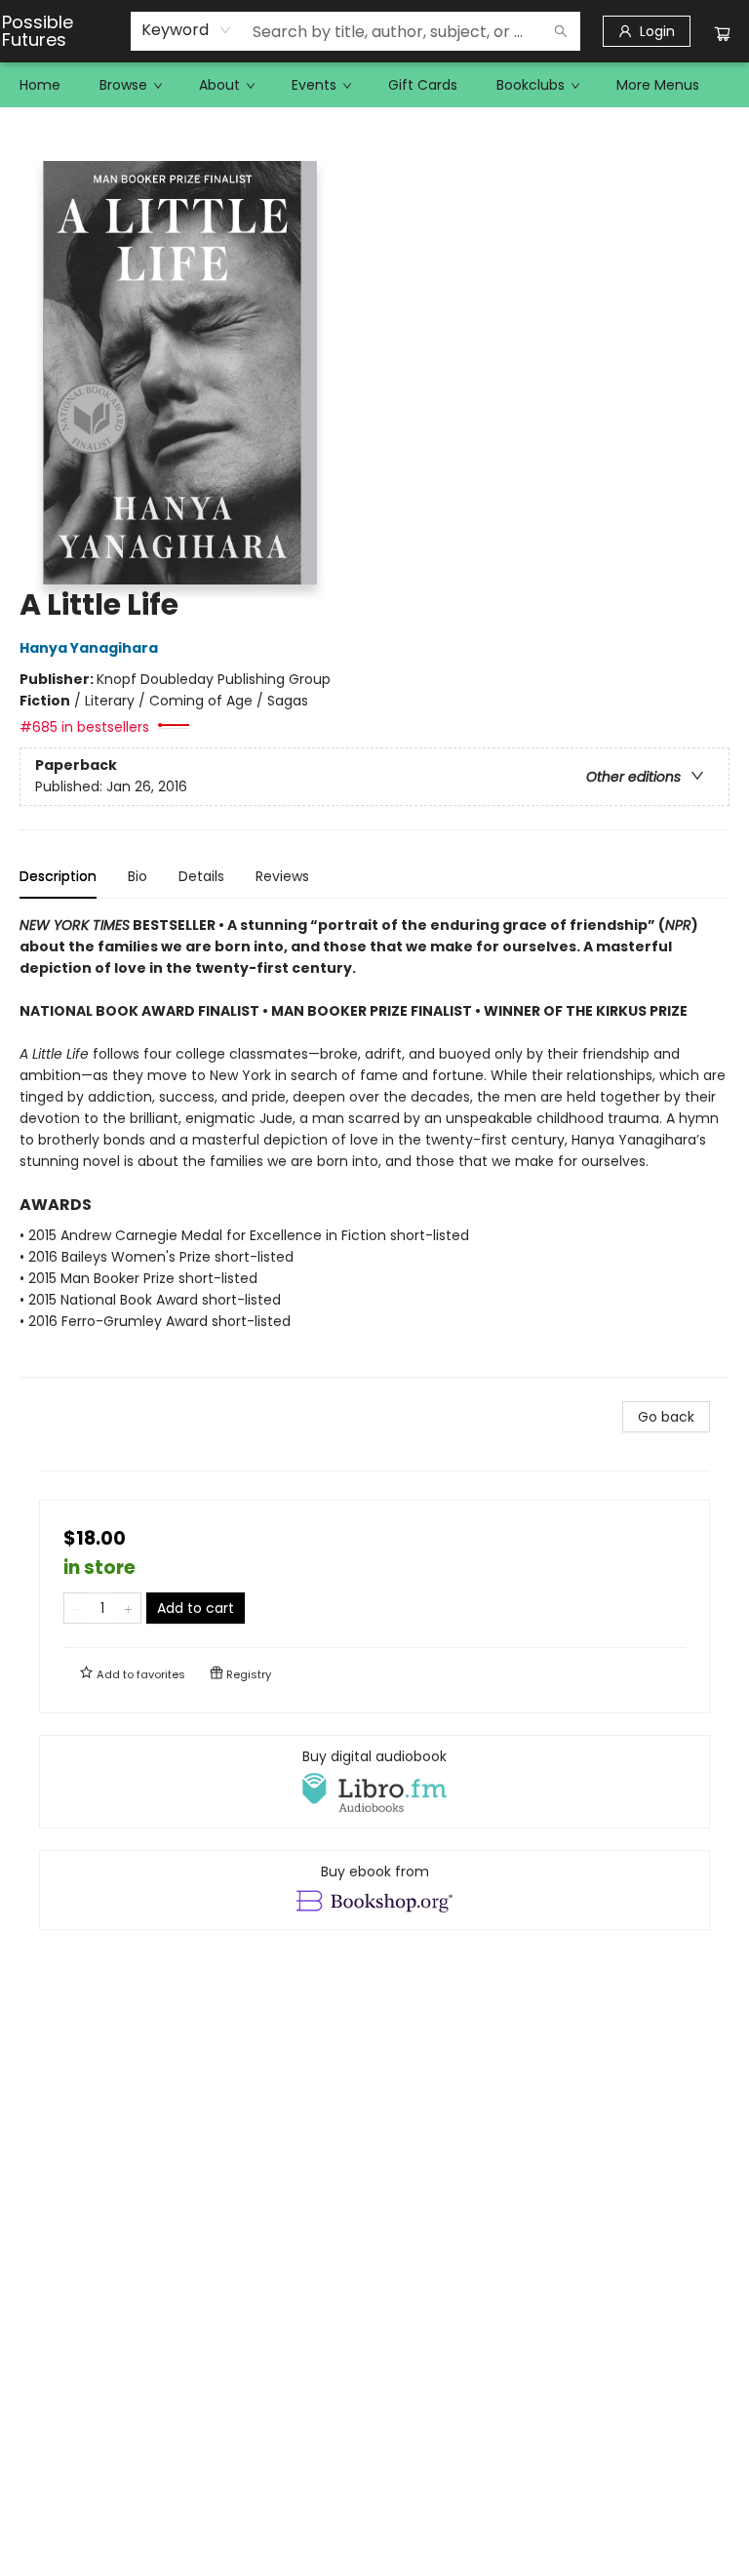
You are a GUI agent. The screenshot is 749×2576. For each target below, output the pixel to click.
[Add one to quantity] (128, 1608)
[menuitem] (40, 85)
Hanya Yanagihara (89, 648)
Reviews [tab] (282, 876)
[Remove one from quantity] (77, 1608)
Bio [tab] (138, 876)
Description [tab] (58, 876)
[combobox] (187, 30)
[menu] (374, 85)
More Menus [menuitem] (658, 85)
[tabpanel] (374, 1146)
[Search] (561, 31)
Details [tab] (201, 876)
